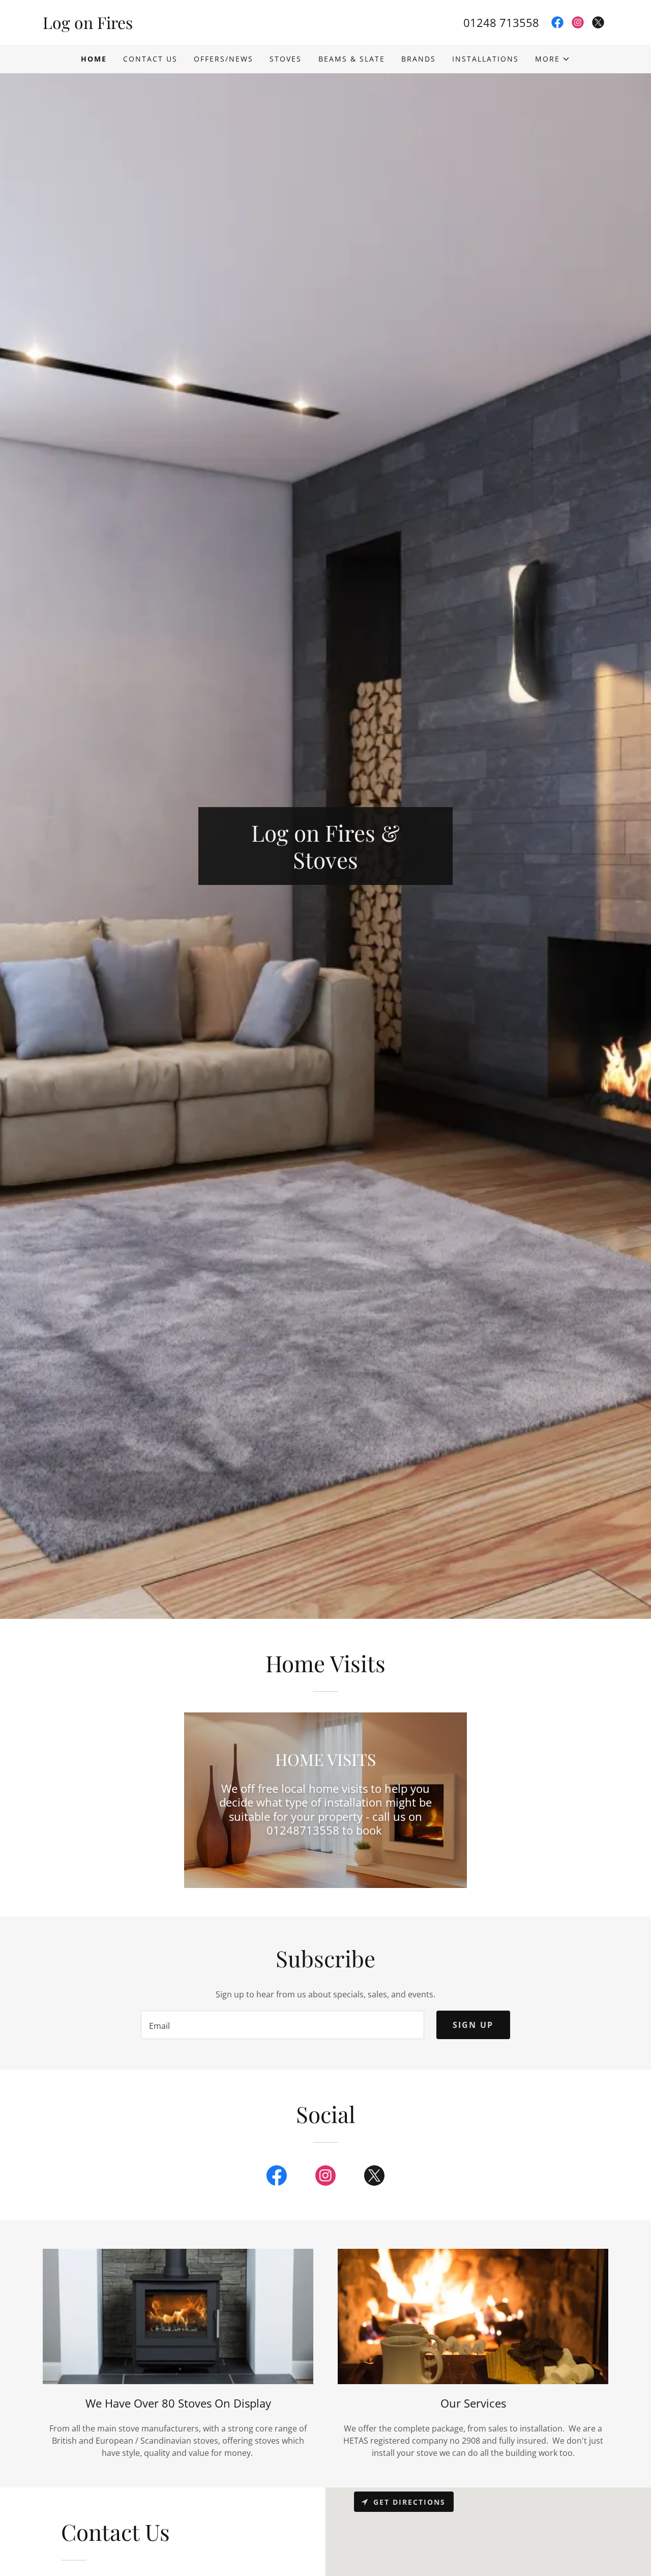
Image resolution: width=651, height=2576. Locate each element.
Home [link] (94, 59)
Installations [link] (485, 59)
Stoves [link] (286, 59)
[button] (553, 59)
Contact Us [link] (150, 59)
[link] (184, 26)
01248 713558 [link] (501, 22)
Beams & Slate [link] (352, 59)
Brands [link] (419, 59)
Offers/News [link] (224, 59)
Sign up (473, 2025)
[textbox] (282, 2025)
